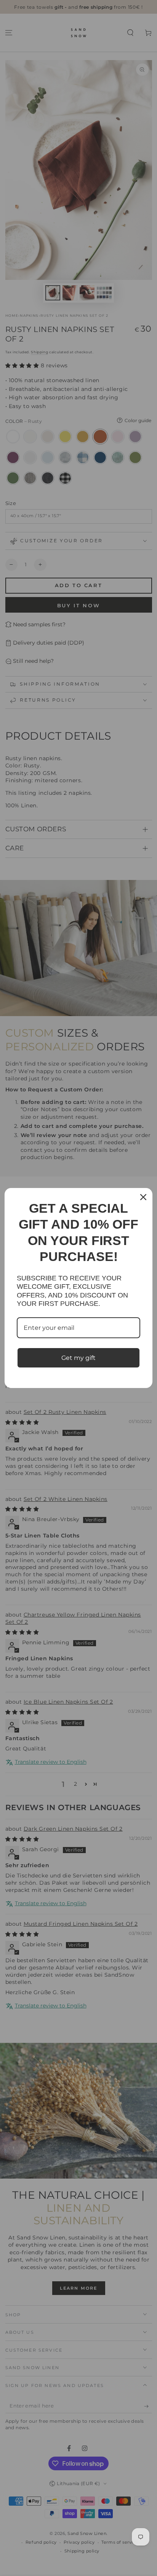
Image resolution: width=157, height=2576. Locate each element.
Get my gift (78, 1358)
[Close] (143, 1197)
